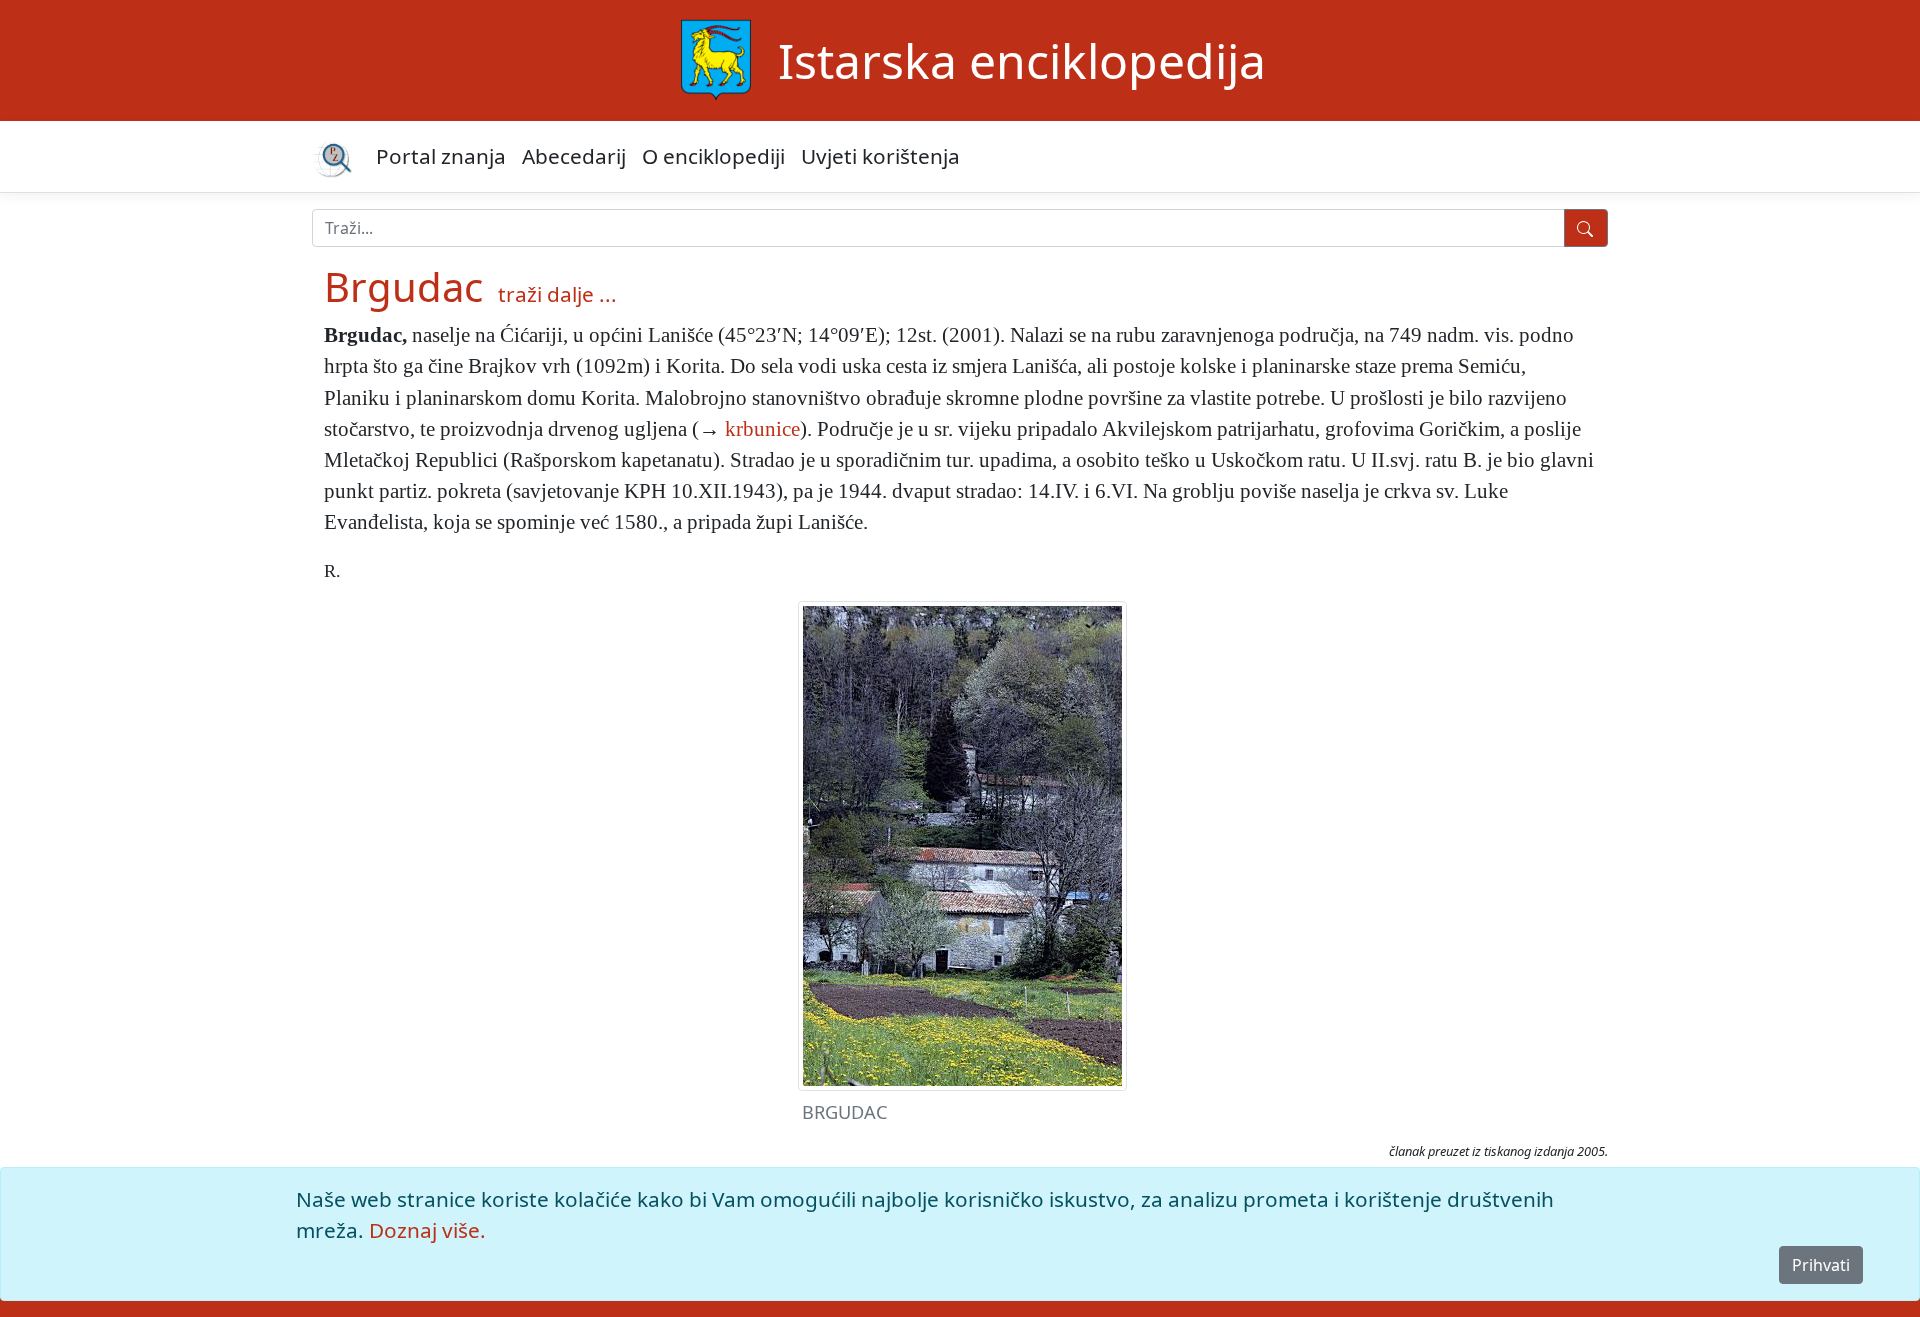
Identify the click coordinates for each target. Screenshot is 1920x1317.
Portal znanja (441, 156)
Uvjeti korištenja (880, 156)
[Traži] (1586, 228)
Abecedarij (574, 156)
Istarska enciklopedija (1022, 60)
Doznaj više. (427, 1230)
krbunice (762, 428)
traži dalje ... (557, 294)
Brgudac (403, 286)
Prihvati (1821, 1265)
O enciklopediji (713, 156)
